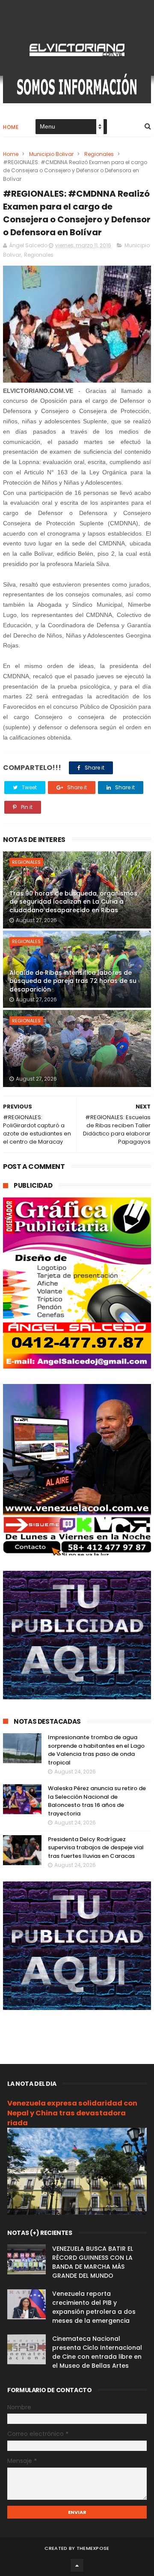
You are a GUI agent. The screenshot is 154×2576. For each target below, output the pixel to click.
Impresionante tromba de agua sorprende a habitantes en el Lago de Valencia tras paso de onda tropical (96, 1750)
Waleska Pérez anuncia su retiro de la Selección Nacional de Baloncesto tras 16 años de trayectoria (97, 1801)
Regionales (99, 154)
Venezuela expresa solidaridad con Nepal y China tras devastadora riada (72, 2113)
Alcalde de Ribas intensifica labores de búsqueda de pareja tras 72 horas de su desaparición (73, 981)
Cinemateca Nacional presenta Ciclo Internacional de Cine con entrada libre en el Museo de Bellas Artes (97, 2352)
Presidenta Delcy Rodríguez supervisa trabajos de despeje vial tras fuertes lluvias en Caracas (96, 1848)
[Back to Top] (77, 2565)
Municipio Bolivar (51, 154)
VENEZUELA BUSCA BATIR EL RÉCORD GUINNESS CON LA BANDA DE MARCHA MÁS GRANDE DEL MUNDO (93, 2262)
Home (11, 127)
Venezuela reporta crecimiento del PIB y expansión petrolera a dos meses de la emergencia (94, 2307)
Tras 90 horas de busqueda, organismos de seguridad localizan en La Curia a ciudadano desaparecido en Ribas (73, 902)
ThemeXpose (93, 2548)
